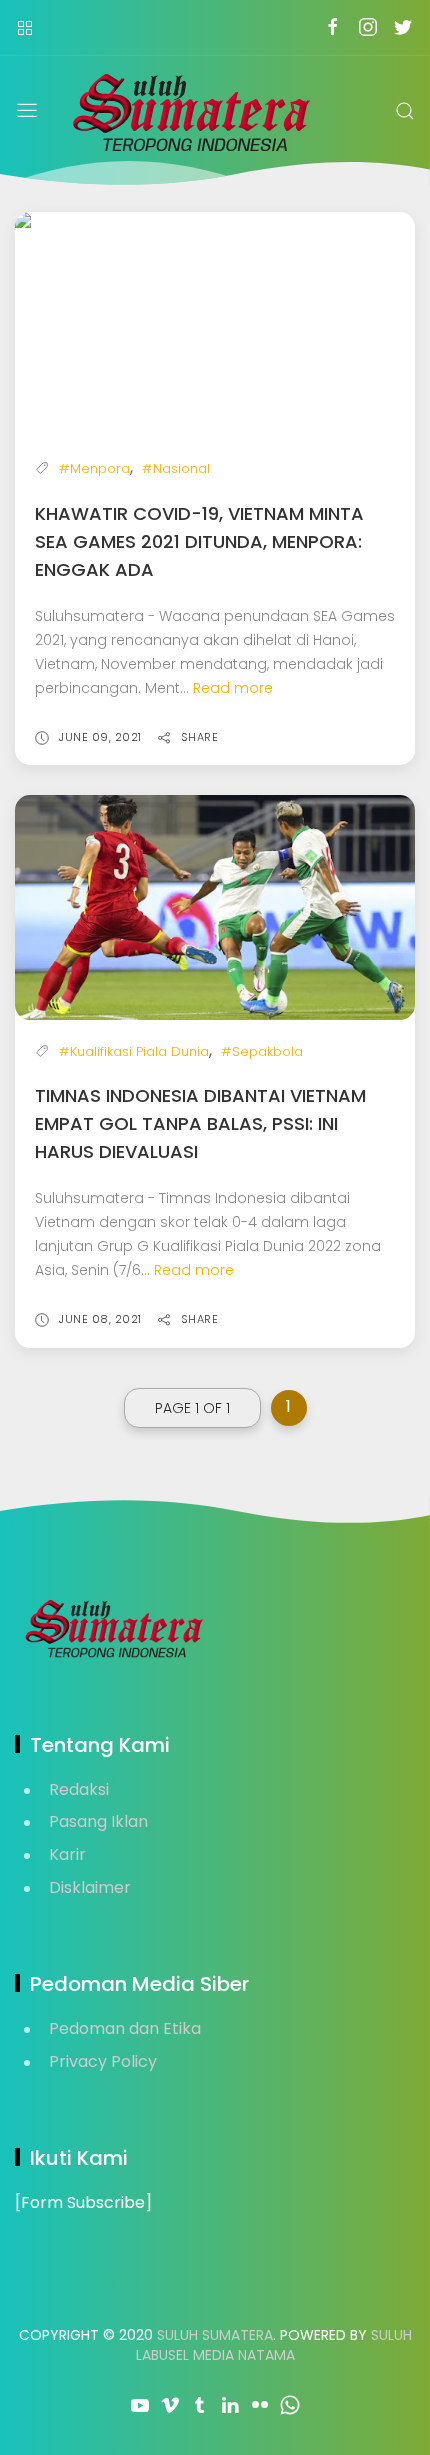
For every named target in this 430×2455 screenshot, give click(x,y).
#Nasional (176, 468)
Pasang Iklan (98, 1821)
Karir (67, 1854)
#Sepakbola (262, 1051)
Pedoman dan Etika (125, 2028)
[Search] (405, 111)
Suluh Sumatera (215, 2335)
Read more (233, 688)
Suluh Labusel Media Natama (274, 2345)
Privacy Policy (103, 2061)
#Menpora (94, 468)
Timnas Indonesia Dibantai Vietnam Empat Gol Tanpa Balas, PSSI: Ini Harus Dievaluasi (200, 1123)
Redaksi (79, 1789)
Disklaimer (90, 1887)
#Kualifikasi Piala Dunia (134, 1051)
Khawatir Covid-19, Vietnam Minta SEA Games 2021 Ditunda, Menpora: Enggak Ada (199, 541)
